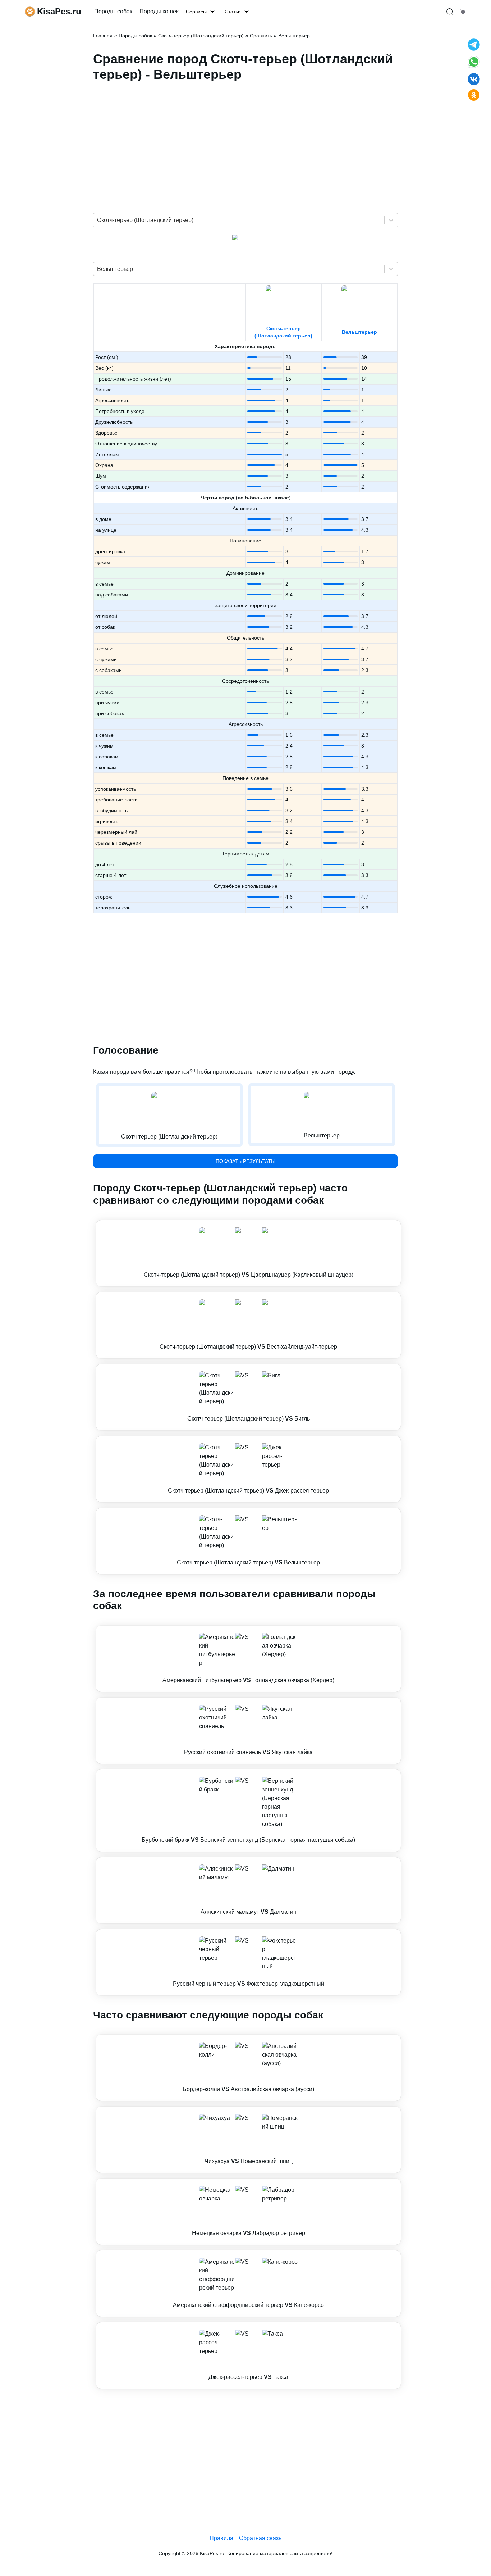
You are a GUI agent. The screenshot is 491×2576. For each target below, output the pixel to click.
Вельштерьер (359, 332)
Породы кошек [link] (159, 11)
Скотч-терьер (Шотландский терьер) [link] (201, 36)
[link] (248, 1253)
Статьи (233, 12)
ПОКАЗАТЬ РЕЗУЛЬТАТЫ (245, 1161)
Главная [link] (103, 36)
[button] (248, 1253)
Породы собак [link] (113, 11)
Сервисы (196, 12)
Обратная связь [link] (260, 2538)
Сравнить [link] (261, 36)
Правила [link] (221, 2538)
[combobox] (98, 220)
